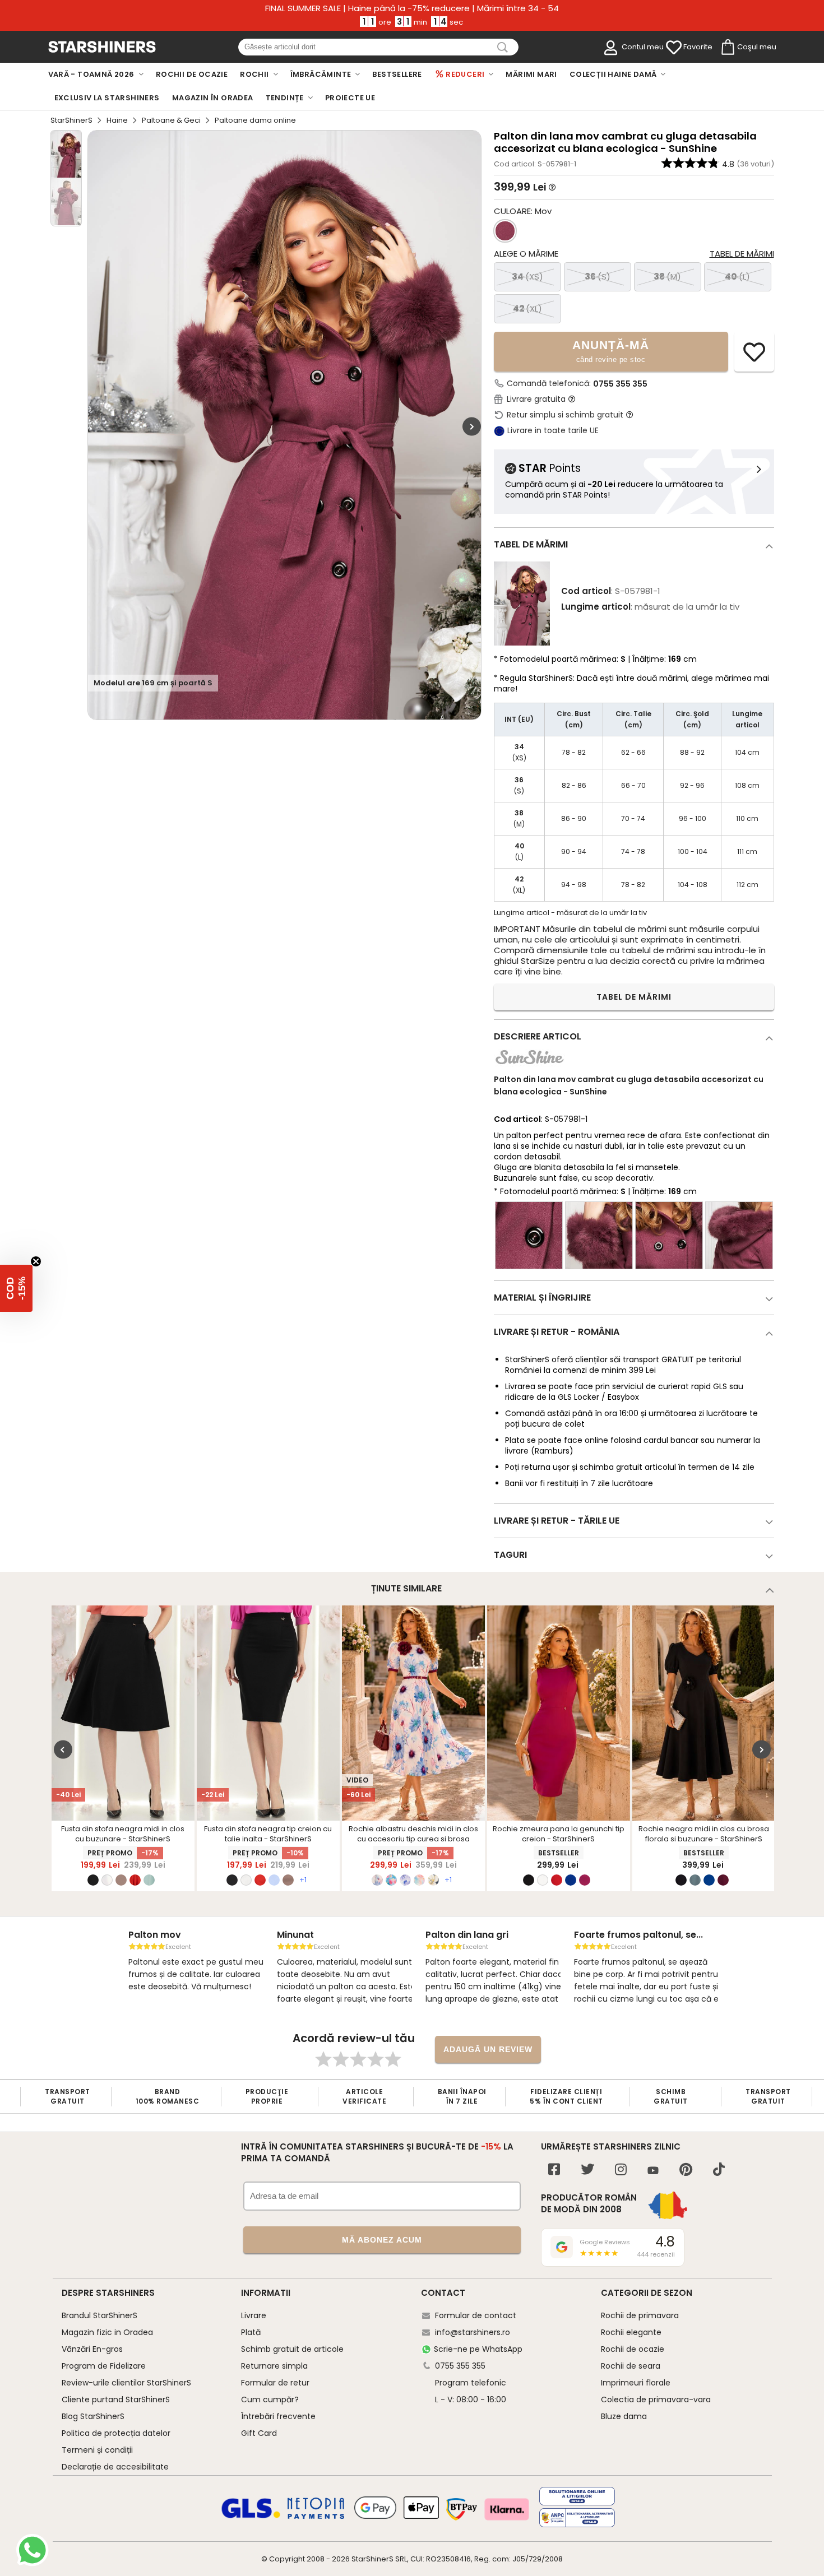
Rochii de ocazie (633, 2349)
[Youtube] (653, 2171)
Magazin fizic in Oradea (107, 2332)
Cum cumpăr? (270, 2399)
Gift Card (259, 2433)
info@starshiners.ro (473, 2332)
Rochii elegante (631, 2332)
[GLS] (251, 2517)
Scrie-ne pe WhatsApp (478, 2349)
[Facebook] (554, 2171)
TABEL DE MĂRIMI (634, 997)
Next (472, 426)
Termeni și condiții (97, 2450)
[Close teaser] (36, 1261)
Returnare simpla (274, 2366)
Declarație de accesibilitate (115, 2467)
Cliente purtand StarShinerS (116, 2399)
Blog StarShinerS (93, 2416)
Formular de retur (275, 2383)
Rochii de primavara (640, 2315)
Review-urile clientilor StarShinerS (126, 2383)
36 (598, 277)
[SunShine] (529, 1067)
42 (527, 308)
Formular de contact (476, 2315)
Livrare (254, 2315)
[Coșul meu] (727, 48)
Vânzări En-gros (92, 2349)
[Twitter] (587, 2171)
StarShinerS (71, 120)
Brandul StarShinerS (99, 2315)
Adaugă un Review (488, 2049)
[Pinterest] (686, 2171)
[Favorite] (674, 48)
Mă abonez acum (382, 2240)
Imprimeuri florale (636, 2383)
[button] (16, 1288)
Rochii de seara (631, 2366)
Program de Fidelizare (104, 2366)
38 (667, 277)
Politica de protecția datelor (116, 2433)
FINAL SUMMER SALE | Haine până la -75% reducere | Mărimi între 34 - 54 (412, 8)
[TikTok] (719, 2171)
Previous (63, 1749)
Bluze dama (624, 2416)
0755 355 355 (620, 384)
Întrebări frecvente (278, 2416)
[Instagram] (621, 2171)
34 (527, 277)
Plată (251, 2332)
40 (737, 277)
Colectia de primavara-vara (656, 2399)
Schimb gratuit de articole (292, 2349)
